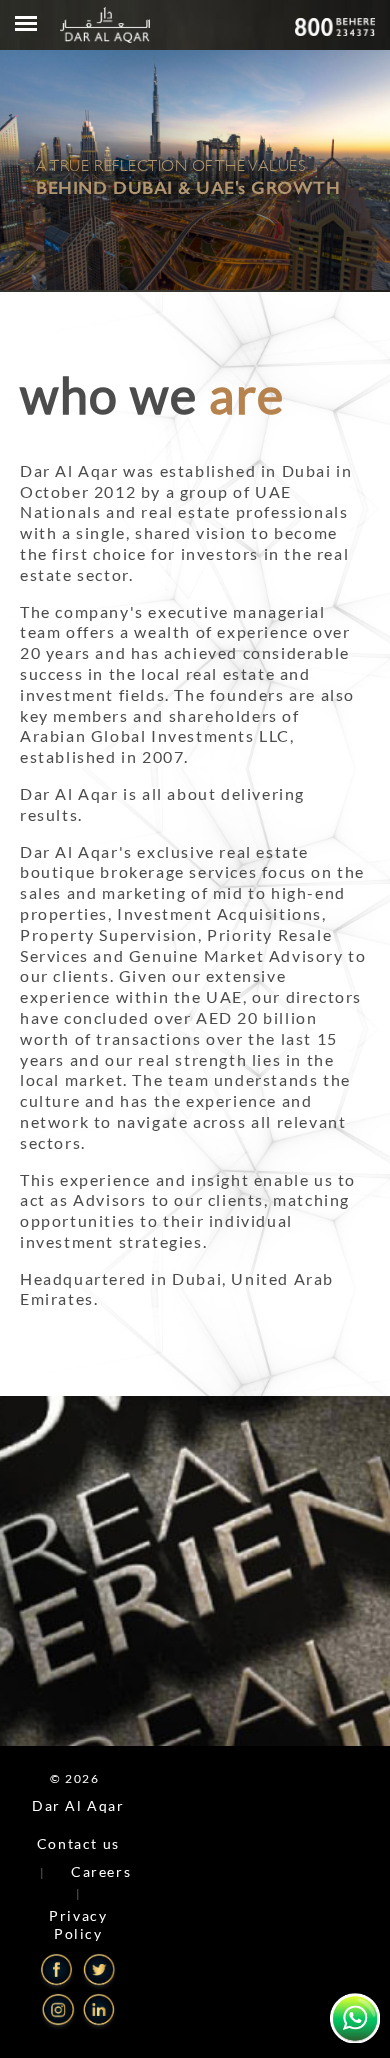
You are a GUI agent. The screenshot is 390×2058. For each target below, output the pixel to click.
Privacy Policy (78, 1924)
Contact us (78, 1843)
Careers (101, 1871)
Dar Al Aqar (78, 1805)
